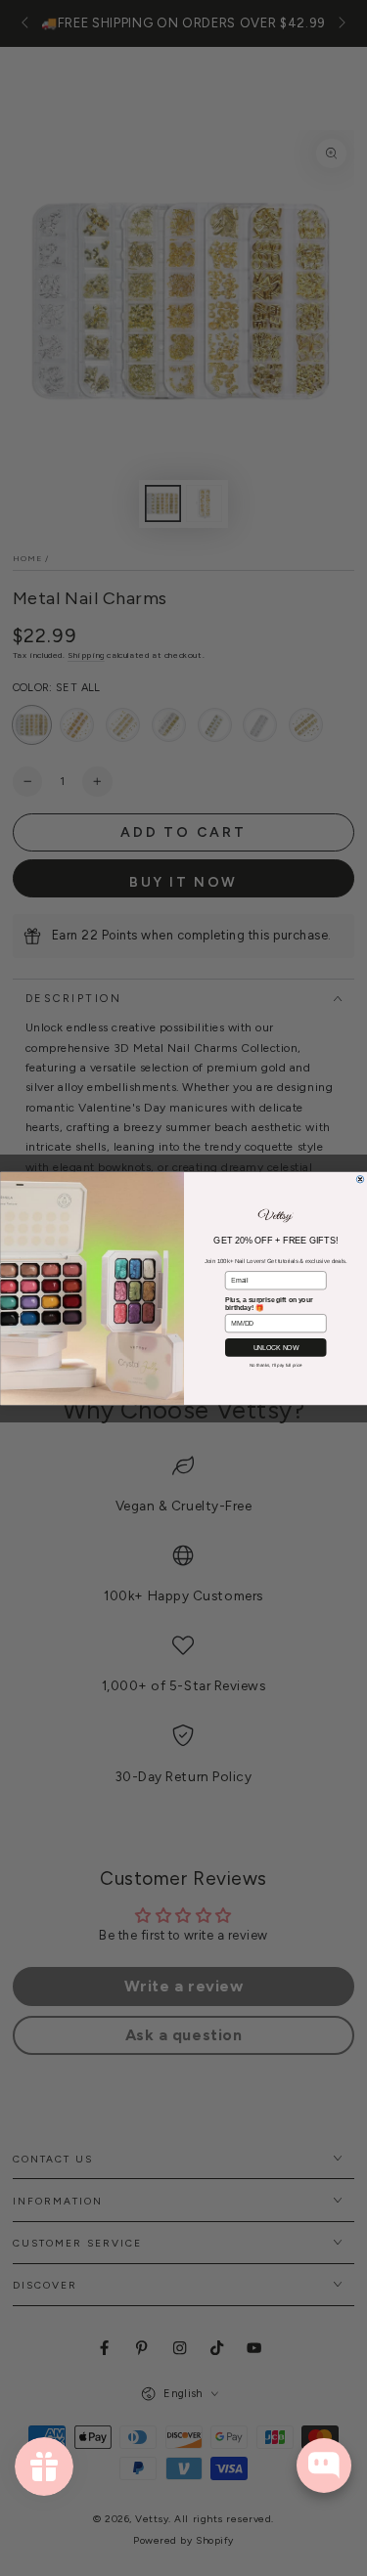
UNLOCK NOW (275, 1347)
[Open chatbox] (324, 2466)
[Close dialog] (360, 1179)
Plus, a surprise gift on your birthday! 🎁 (269, 1303)
